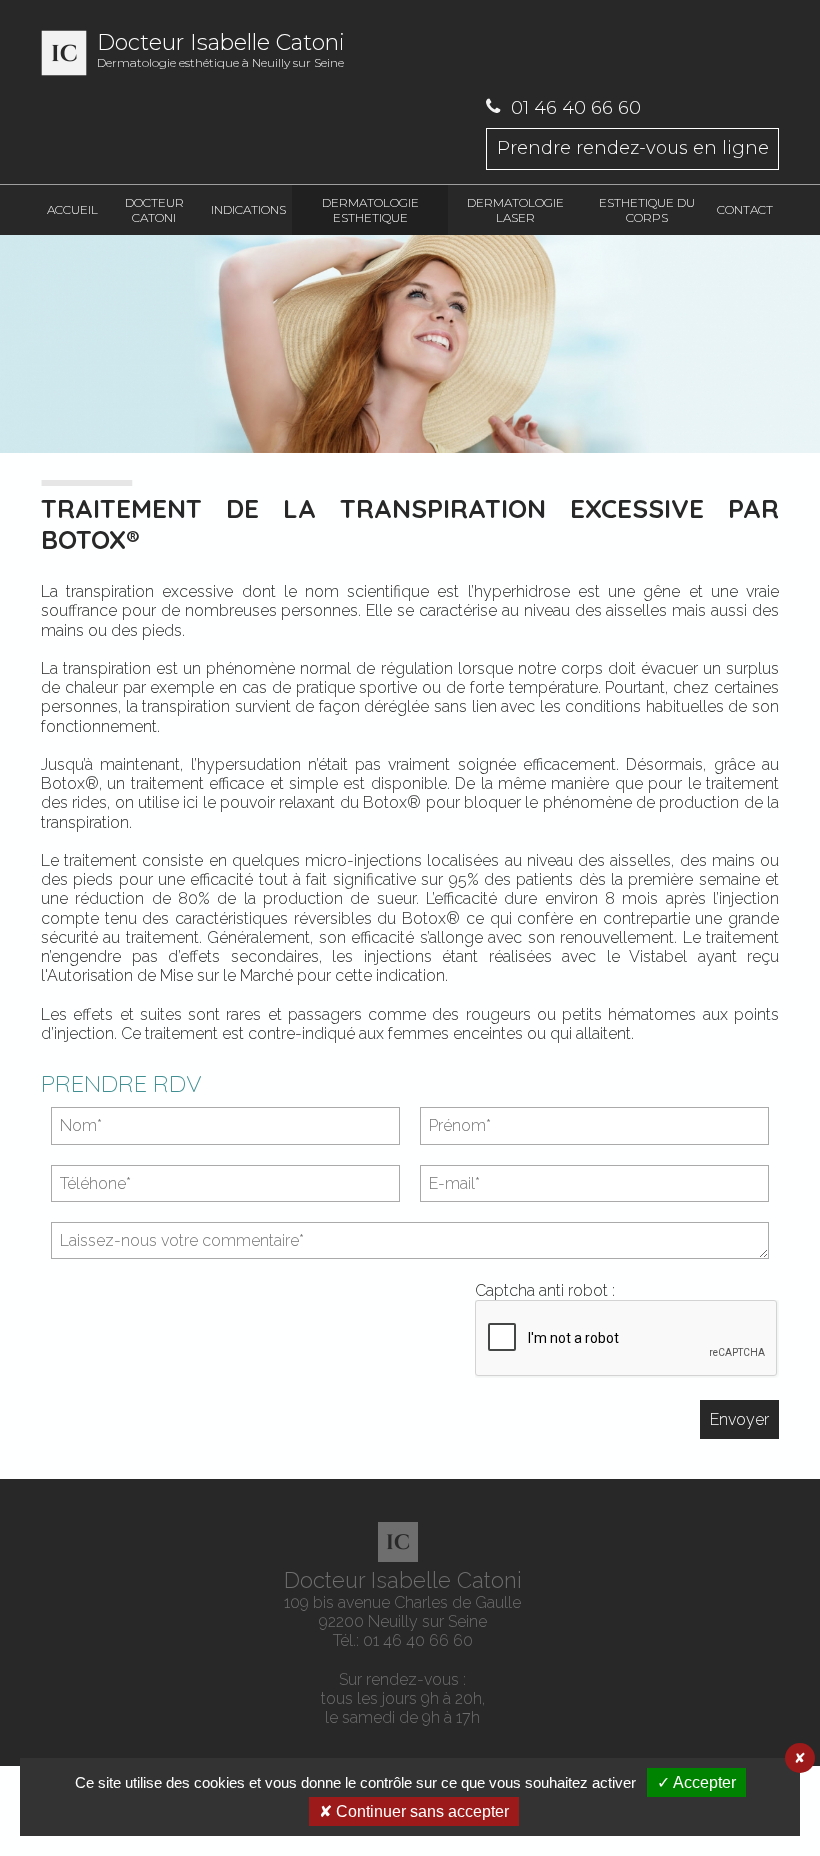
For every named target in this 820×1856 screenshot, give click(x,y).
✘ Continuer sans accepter (414, 1811)
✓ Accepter (696, 1782)
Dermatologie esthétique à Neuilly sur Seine (221, 50)
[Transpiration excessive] (410, 346)
